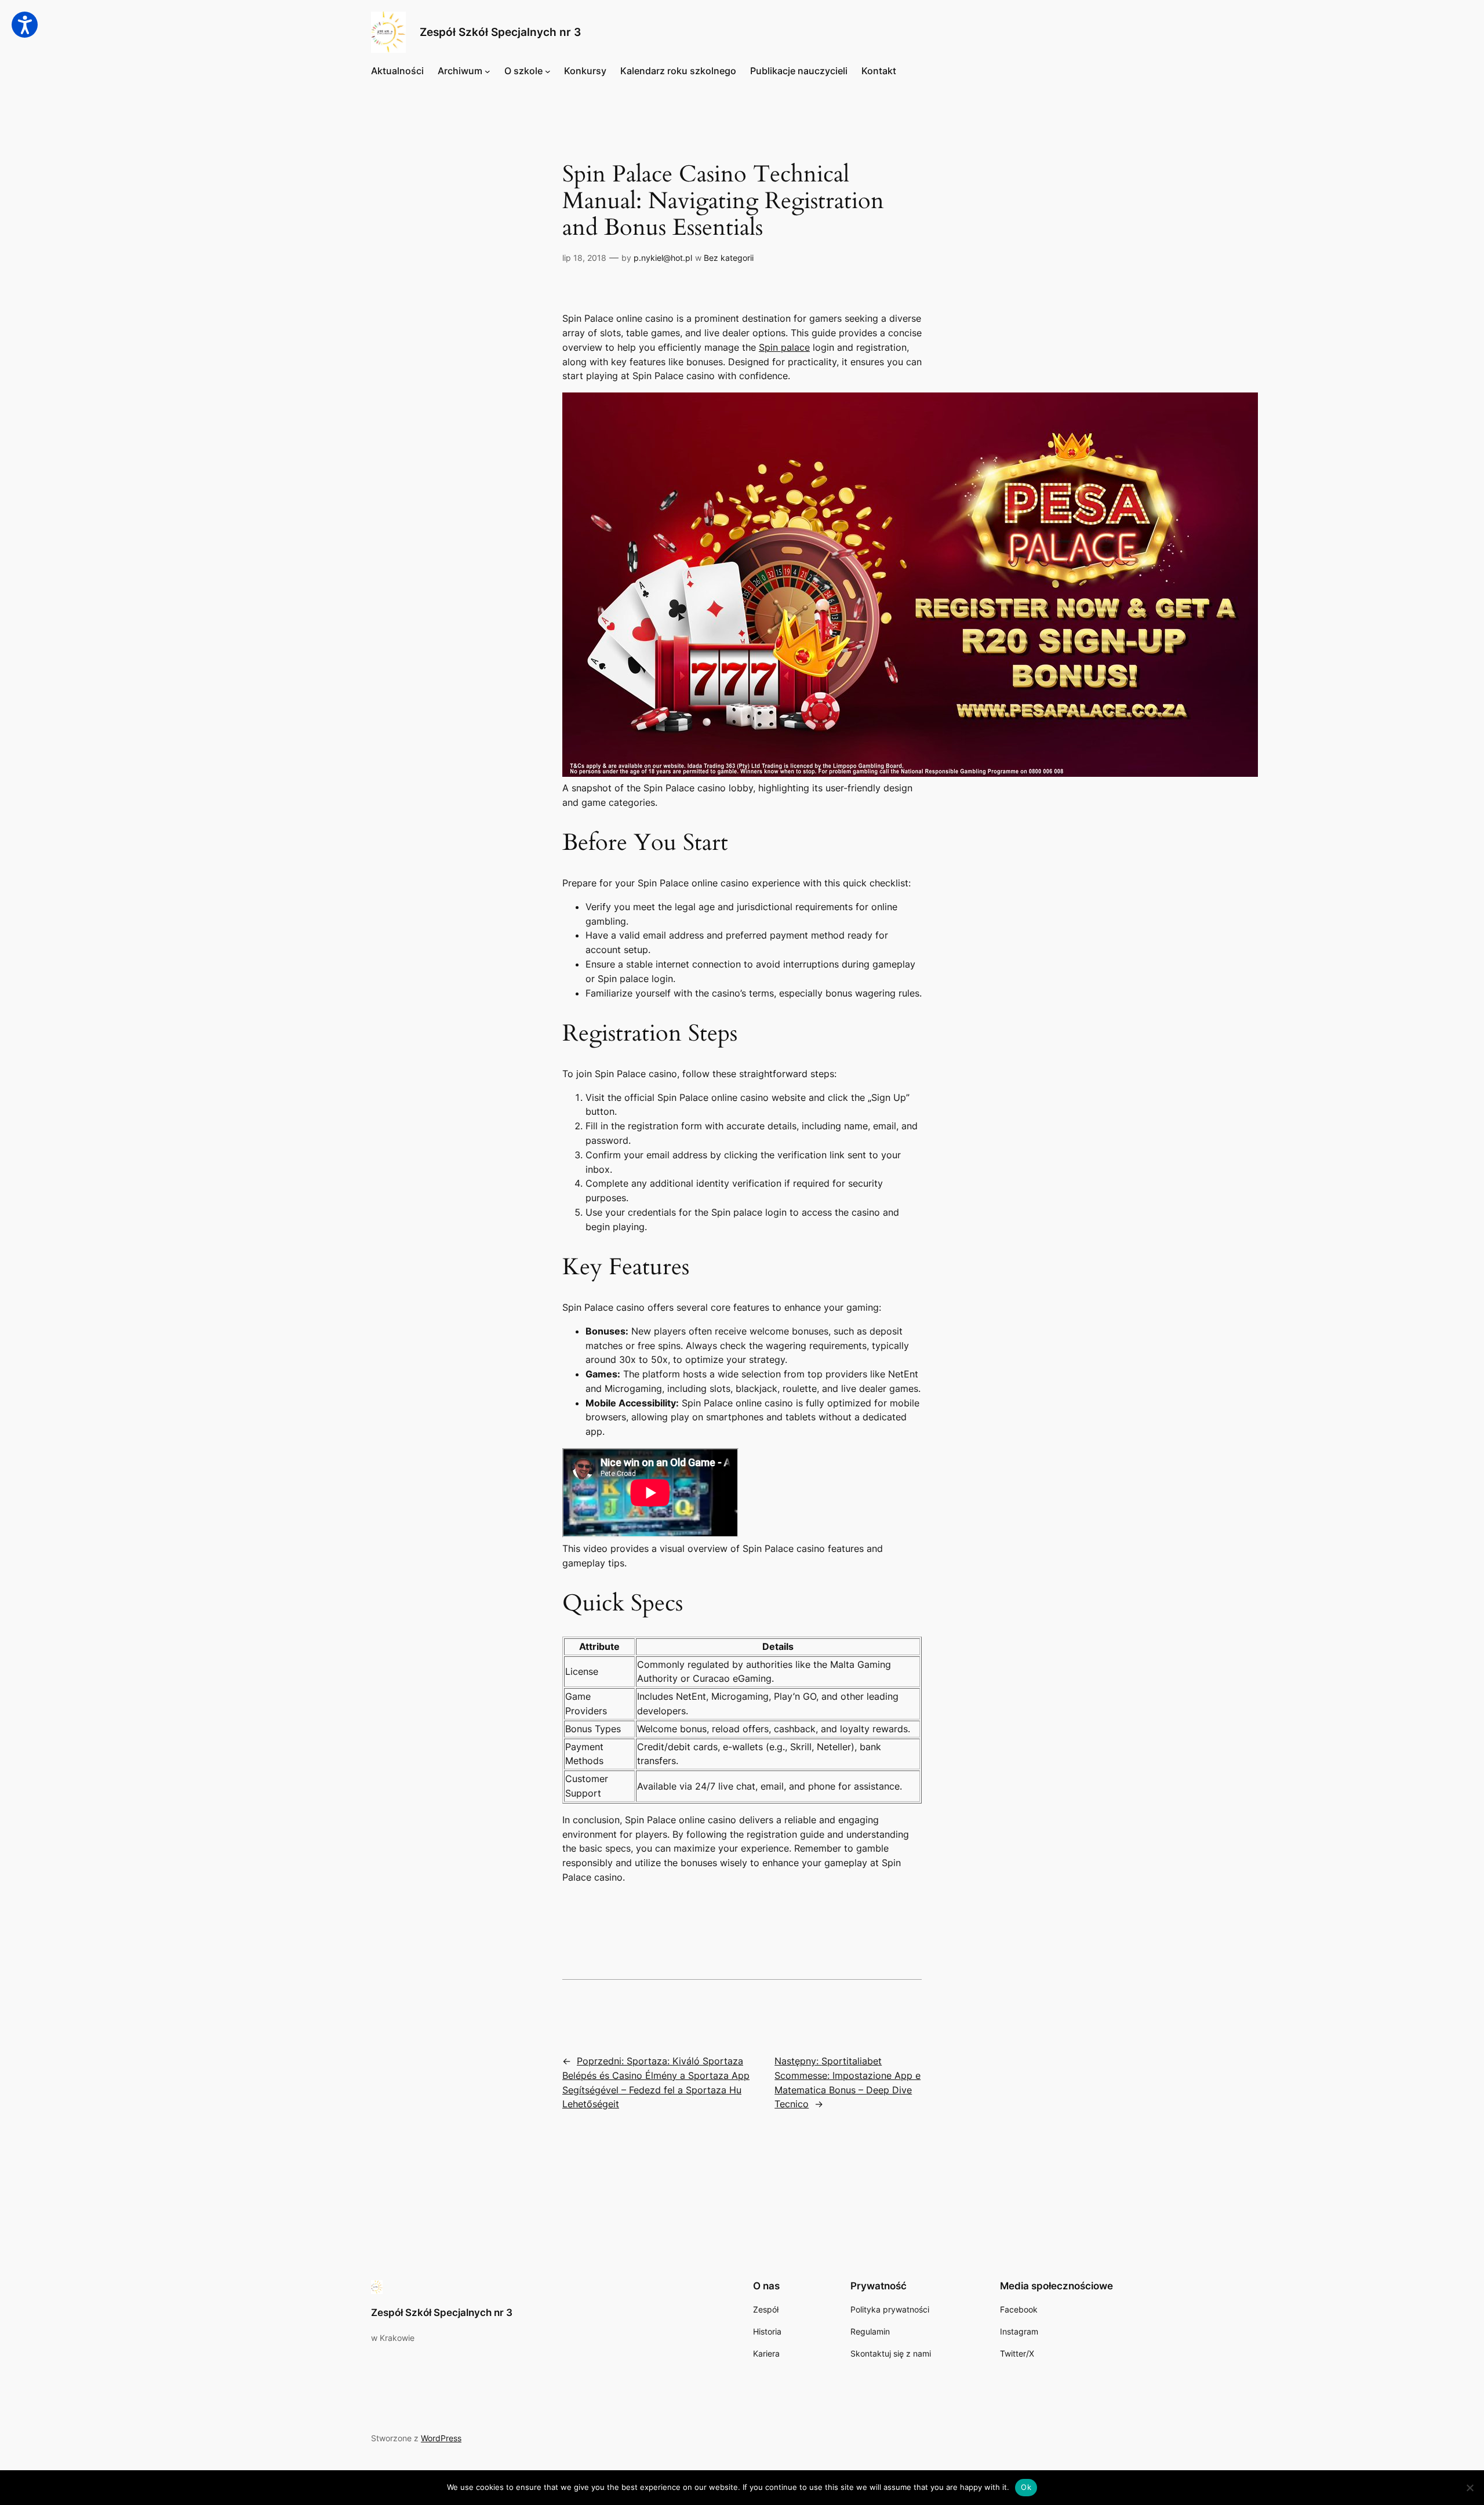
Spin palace (784, 347)
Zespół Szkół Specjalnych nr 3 (500, 32)
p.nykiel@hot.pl (663, 258)
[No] (1470, 2488)
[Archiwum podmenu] (488, 71)
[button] (25, 25)
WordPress (441, 2438)
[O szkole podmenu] (548, 71)
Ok (1026, 2487)
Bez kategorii (729, 258)
